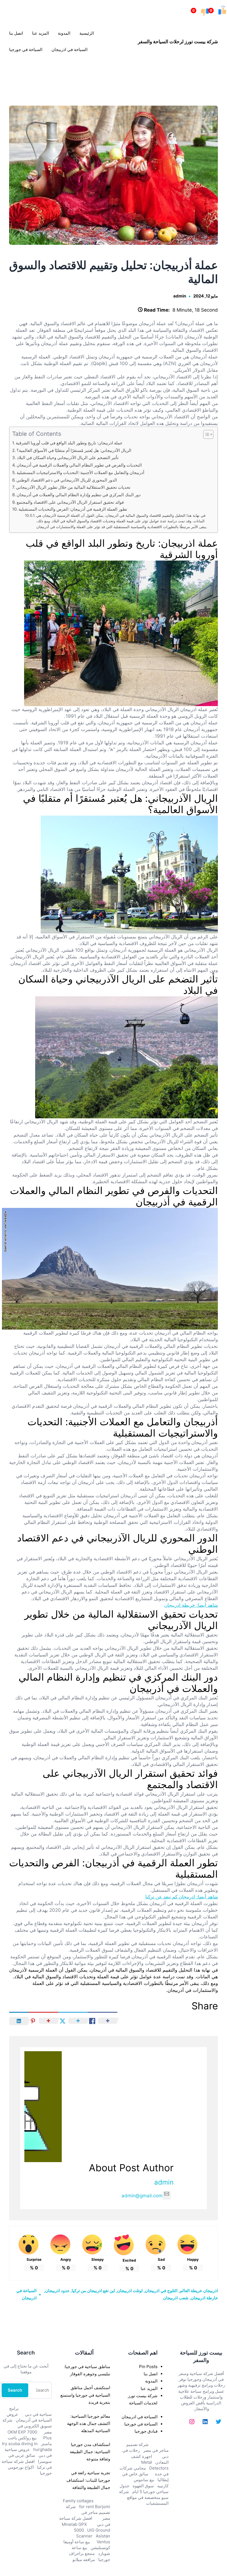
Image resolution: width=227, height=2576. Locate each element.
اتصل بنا (151, 2374)
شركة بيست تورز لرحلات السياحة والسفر (178, 41)
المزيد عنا (149, 2388)
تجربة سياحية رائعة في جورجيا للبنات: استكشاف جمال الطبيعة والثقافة (88, 2480)
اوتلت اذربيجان (130, 2291)
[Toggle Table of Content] (206, 434)
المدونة (151, 2381)
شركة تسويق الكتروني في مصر (27, 2426)
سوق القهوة (143, 2486)
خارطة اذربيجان (204, 2298)
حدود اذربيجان (57, 2291)
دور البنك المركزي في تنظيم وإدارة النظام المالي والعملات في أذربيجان (79, 495)
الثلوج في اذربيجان (161, 2291)
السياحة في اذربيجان (140, 2417)
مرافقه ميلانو (84, 2560)
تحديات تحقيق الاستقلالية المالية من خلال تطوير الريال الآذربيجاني (73, 487)
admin (180, 296)
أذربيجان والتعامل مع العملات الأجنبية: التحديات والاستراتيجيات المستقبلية (80, 473)
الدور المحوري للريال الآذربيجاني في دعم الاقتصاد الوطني (67, 480)
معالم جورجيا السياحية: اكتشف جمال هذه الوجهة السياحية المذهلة (89, 2423)
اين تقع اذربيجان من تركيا (93, 2291)
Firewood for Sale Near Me (12, 74)
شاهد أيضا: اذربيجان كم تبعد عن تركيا (182, 1897)
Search (15, 2390)
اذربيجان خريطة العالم (199, 2291)
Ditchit (114, 74)
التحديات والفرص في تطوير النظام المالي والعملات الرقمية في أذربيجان (79, 465)
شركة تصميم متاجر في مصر (88, 2512)
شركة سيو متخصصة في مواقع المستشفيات (144, 2497)
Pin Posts (148, 2367)
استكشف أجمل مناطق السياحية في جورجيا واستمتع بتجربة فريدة (85, 2395)
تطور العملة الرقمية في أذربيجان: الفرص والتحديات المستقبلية (73, 509)
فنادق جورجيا (146, 2431)
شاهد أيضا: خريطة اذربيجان (191, 1605)
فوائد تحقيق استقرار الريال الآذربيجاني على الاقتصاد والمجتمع (70, 502)
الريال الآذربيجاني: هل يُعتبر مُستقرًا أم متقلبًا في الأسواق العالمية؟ (74, 450)
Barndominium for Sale (216, 74)
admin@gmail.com (142, 2196)
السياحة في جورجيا (141, 2424)
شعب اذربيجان (176, 2298)
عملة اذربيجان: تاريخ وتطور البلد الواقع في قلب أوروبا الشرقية (69, 443)
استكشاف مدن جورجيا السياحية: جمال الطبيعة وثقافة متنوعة (90, 2452)
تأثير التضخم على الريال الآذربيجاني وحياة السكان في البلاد (68, 458)
